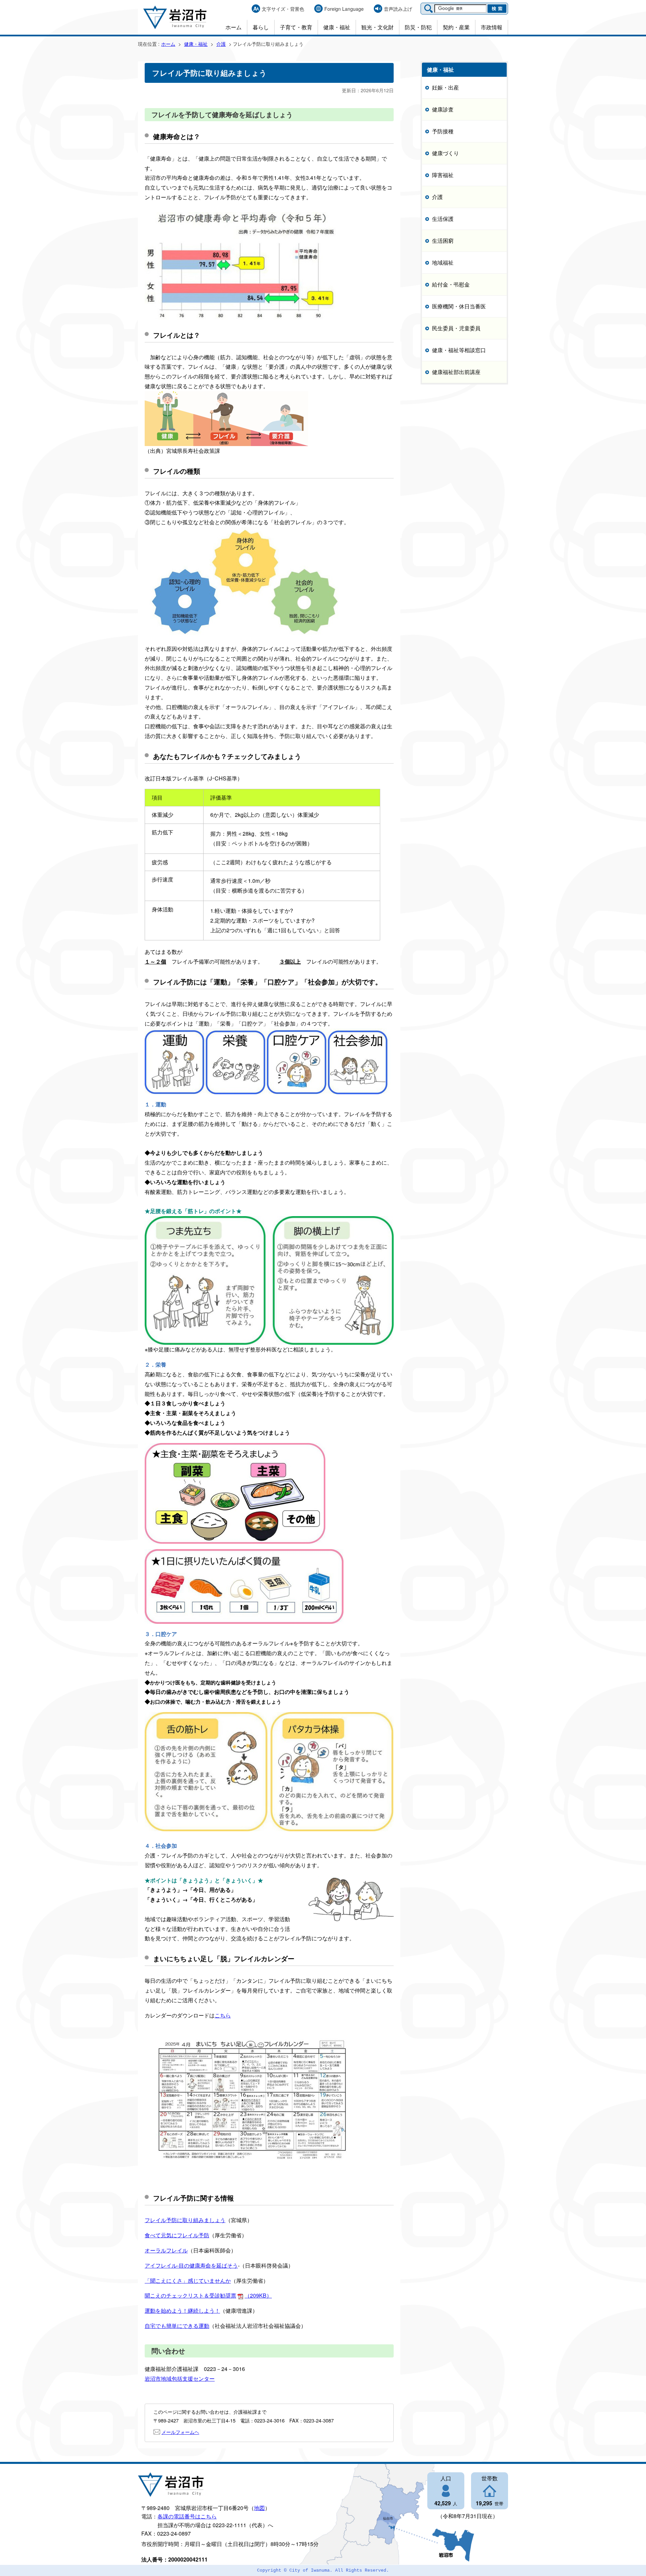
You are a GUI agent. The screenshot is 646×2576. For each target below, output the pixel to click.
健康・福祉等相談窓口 (459, 350)
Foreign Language (344, 9)
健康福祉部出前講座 (456, 372)
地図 (259, 2508)
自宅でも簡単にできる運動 (177, 2326)
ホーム (234, 27)
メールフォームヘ (180, 2432)
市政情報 (492, 27)
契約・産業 (456, 27)
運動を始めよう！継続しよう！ (182, 2311)
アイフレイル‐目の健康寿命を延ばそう (191, 2265)
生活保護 (443, 219)
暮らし (261, 27)
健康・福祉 (337, 27)
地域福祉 (443, 262)
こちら (223, 2015)
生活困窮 (443, 241)
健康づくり (445, 153)
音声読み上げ (398, 9)
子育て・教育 (296, 27)
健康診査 (443, 109)
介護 (221, 44)
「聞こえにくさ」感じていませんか (188, 2281)
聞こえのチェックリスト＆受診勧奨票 (208, 2295)
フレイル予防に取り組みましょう (185, 2220)
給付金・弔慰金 (451, 284)
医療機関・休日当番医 (459, 306)
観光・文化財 (378, 27)
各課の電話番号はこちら (187, 2516)
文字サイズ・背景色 (283, 9)
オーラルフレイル (166, 2250)
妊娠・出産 (445, 87)
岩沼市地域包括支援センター (180, 2379)
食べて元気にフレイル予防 (177, 2235)
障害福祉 (443, 175)
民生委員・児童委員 (456, 328)
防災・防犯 (418, 27)
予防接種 (443, 131)
